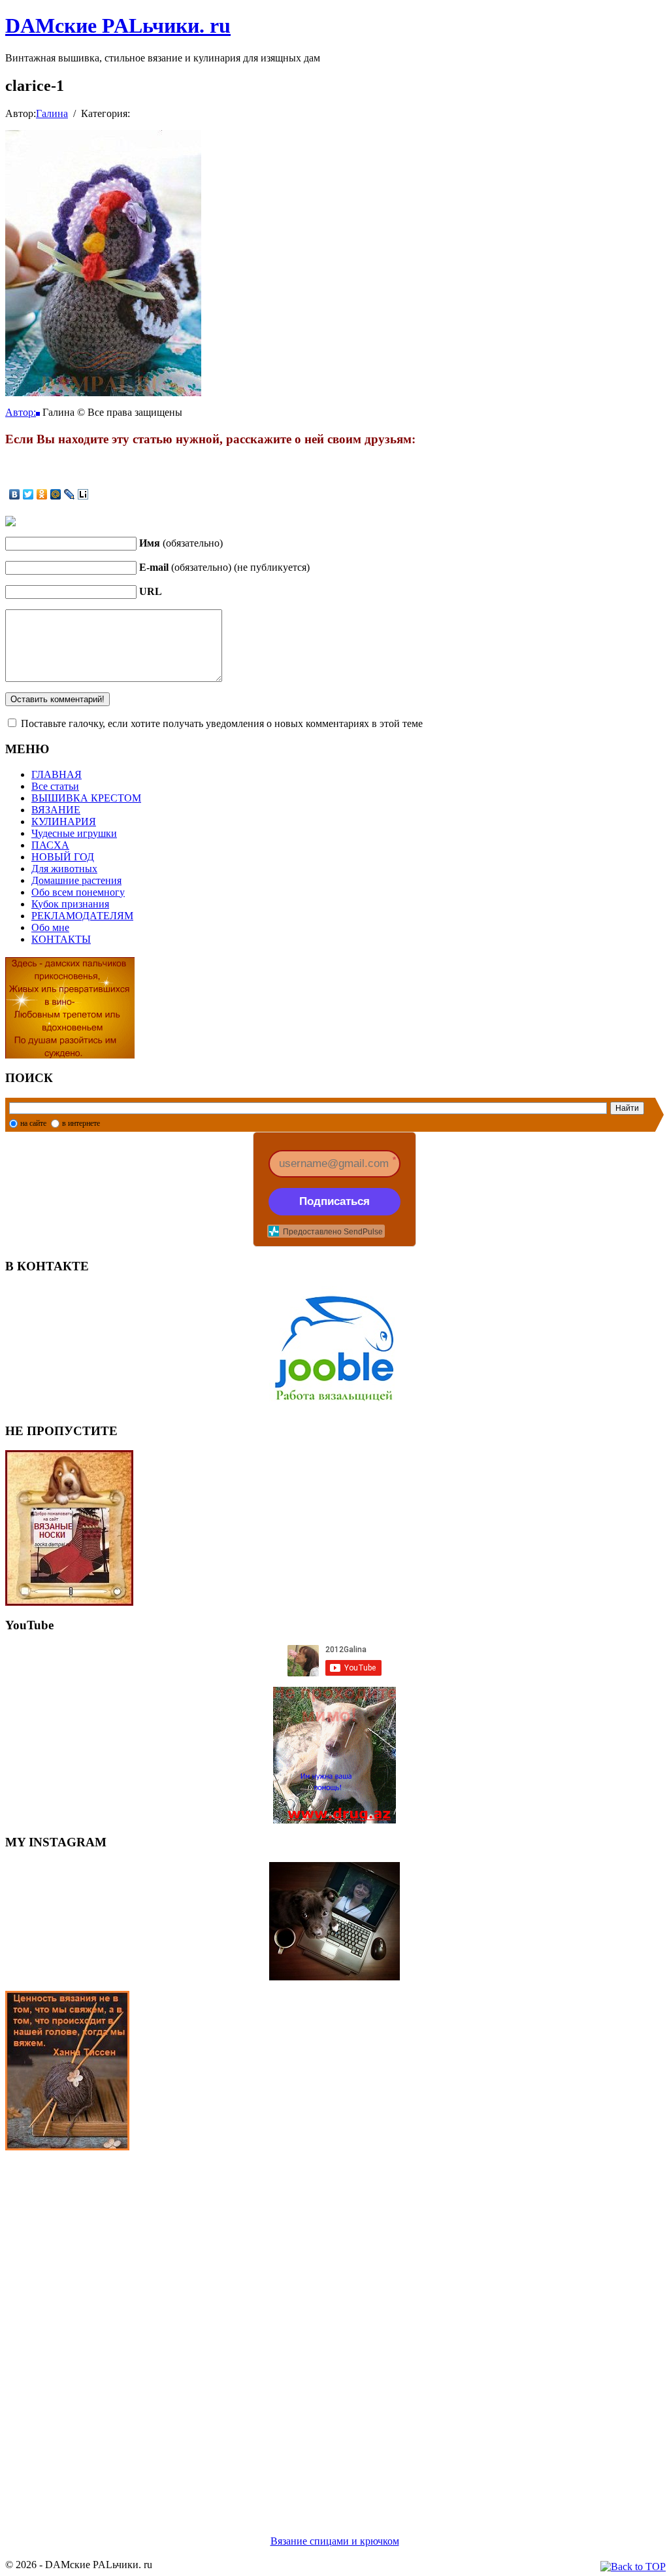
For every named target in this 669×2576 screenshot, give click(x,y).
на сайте (33, 1123)
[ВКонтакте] (15, 494)
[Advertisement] (334, 2327)
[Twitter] (28, 494)
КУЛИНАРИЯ (64, 822)
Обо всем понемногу (78, 892)
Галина (52, 113)
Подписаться (334, 1201)
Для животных (64, 869)
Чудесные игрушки (74, 833)
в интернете (81, 1123)
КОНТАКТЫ (61, 939)
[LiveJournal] (70, 494)
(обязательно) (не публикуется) (224, 567)
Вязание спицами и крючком (335, 2541)
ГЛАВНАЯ (57, 774)
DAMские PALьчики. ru (118, 25)
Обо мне (50, 927)
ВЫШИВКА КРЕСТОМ (86, 798)
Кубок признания (70, 904)
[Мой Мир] (56, 494)
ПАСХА (50, 845)
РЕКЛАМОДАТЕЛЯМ (82, 916)
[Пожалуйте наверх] (633, 2567)
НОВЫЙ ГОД (63, 857)
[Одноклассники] (42, 494)
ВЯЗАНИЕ (56, 810)
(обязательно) (181, 543)
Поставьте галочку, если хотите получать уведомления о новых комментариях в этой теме (222, 723)
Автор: (21, 412)
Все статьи (55, 786)
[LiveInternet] (83, 494)
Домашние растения (76, 880)
